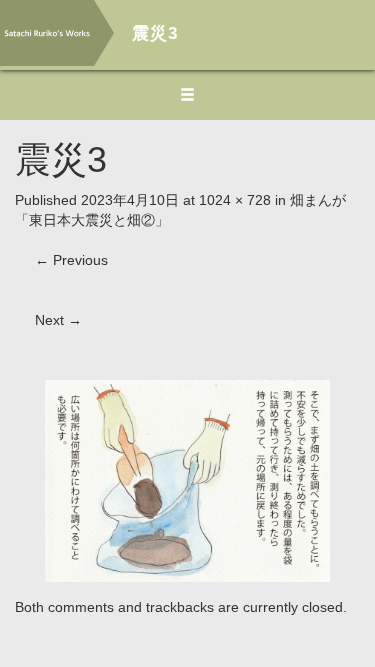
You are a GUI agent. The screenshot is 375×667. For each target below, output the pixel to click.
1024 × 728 (235, 200)
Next (58, 320)
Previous (71, 260)
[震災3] (187, 480)
